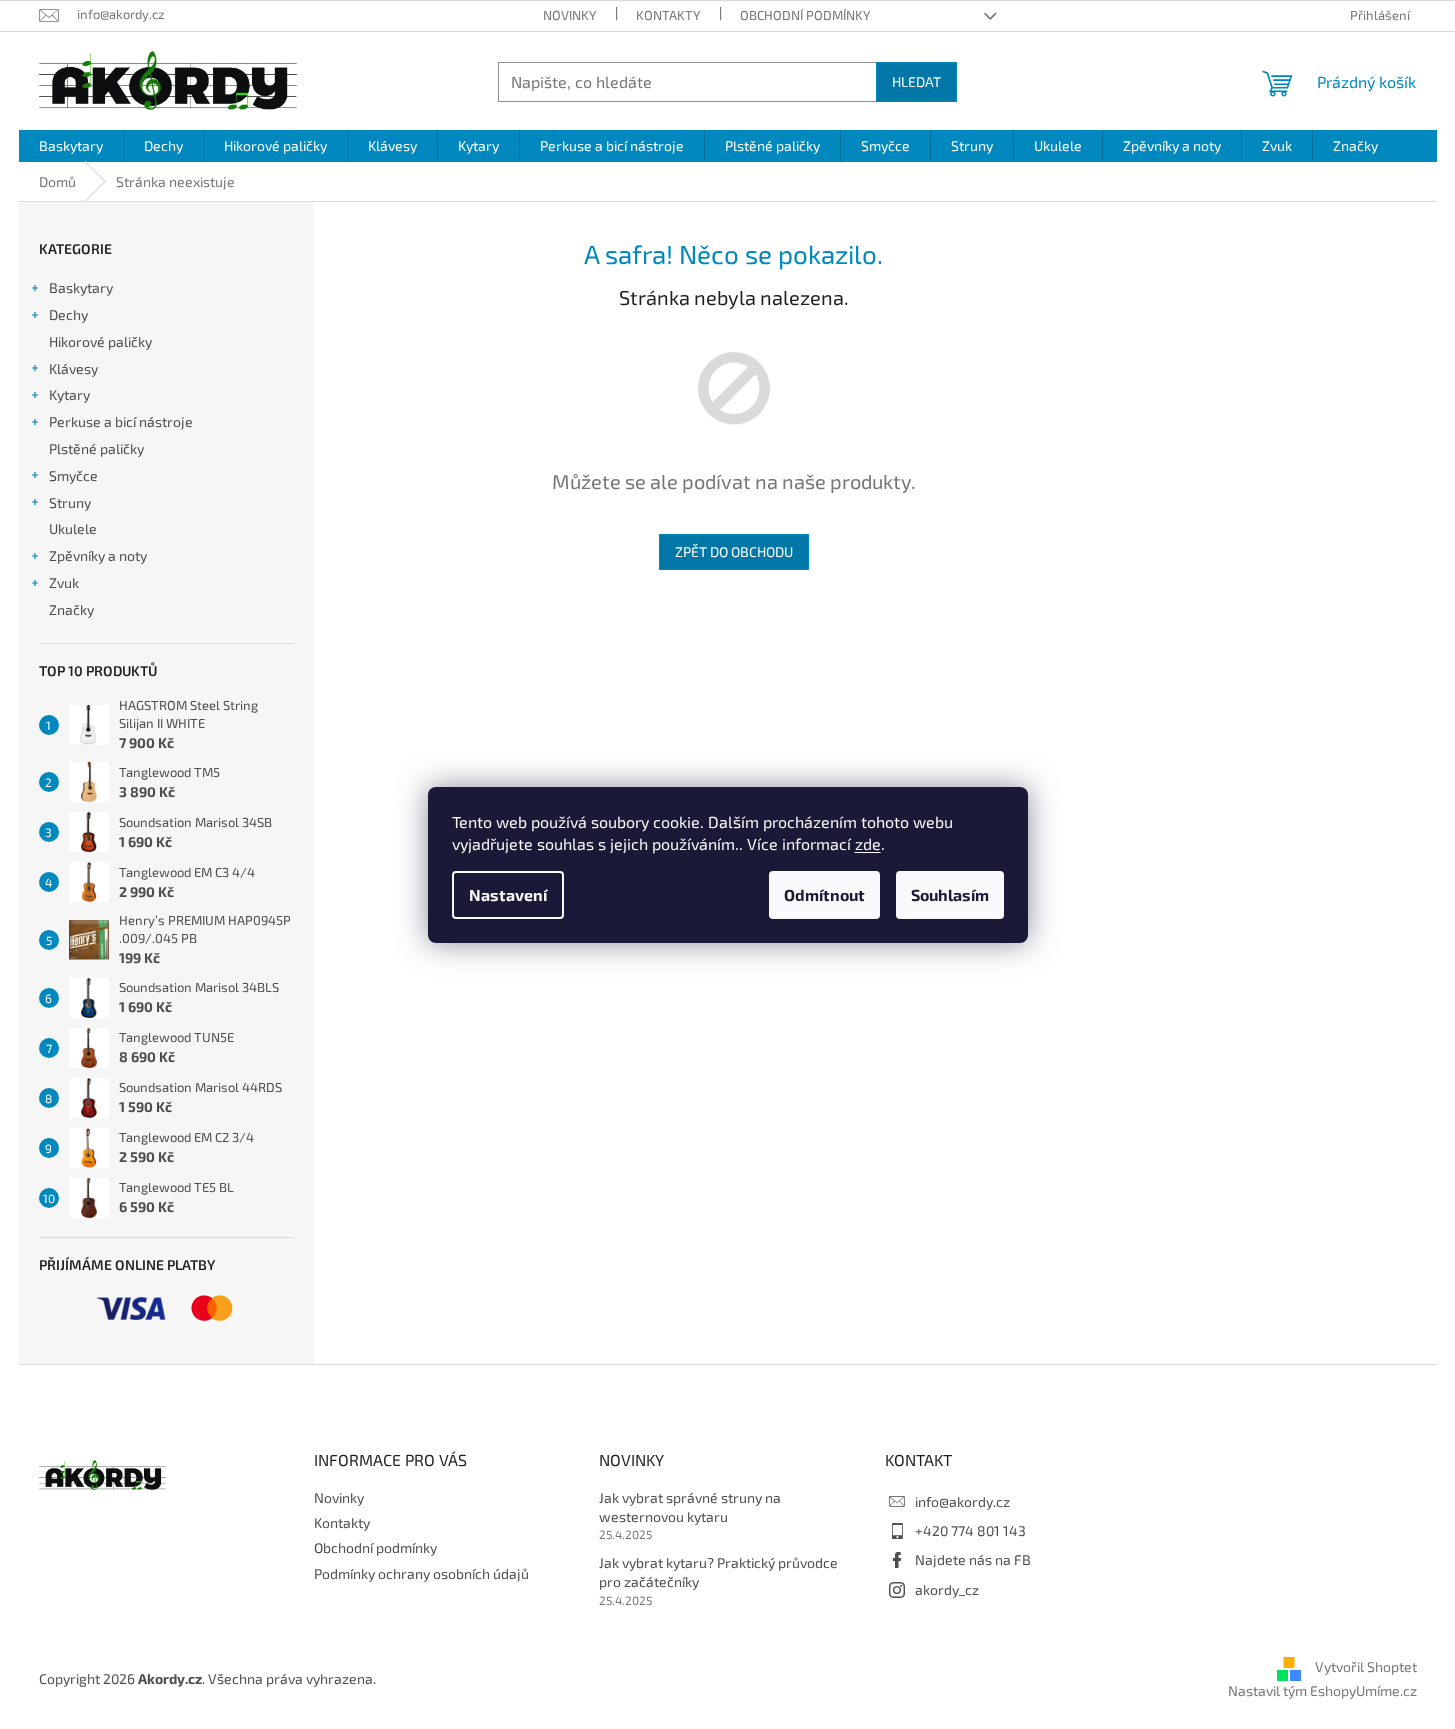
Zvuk (64, 582)
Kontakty (668, 15)
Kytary (69, 394)
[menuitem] (71, 146)
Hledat (916, 81)
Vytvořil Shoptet (1366, 1666)
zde (868, 843)
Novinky (569, 15)
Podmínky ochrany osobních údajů (421, 1573)
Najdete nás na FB (973, 1559)
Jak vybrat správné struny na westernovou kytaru (690, 1507)
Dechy (68, 314)
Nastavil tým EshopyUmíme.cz (1322, 1690)
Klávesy (73, 368)
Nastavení (508, 894)
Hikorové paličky (100, 341)
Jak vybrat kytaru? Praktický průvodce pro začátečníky (718, 1572)
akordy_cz (947, 1589)
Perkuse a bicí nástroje (121, 421)
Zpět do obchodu (734, 551)
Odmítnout (824, 894)
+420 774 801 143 (970, 1530)
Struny (70, 502)
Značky (71, 609)
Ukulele (73, 528)
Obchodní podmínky (805, 15)
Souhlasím (950, 894)
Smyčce (73, 475)
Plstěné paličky (96, 448)
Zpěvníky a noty (98, 555)
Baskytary (81, 287)
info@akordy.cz (962, 1501)
